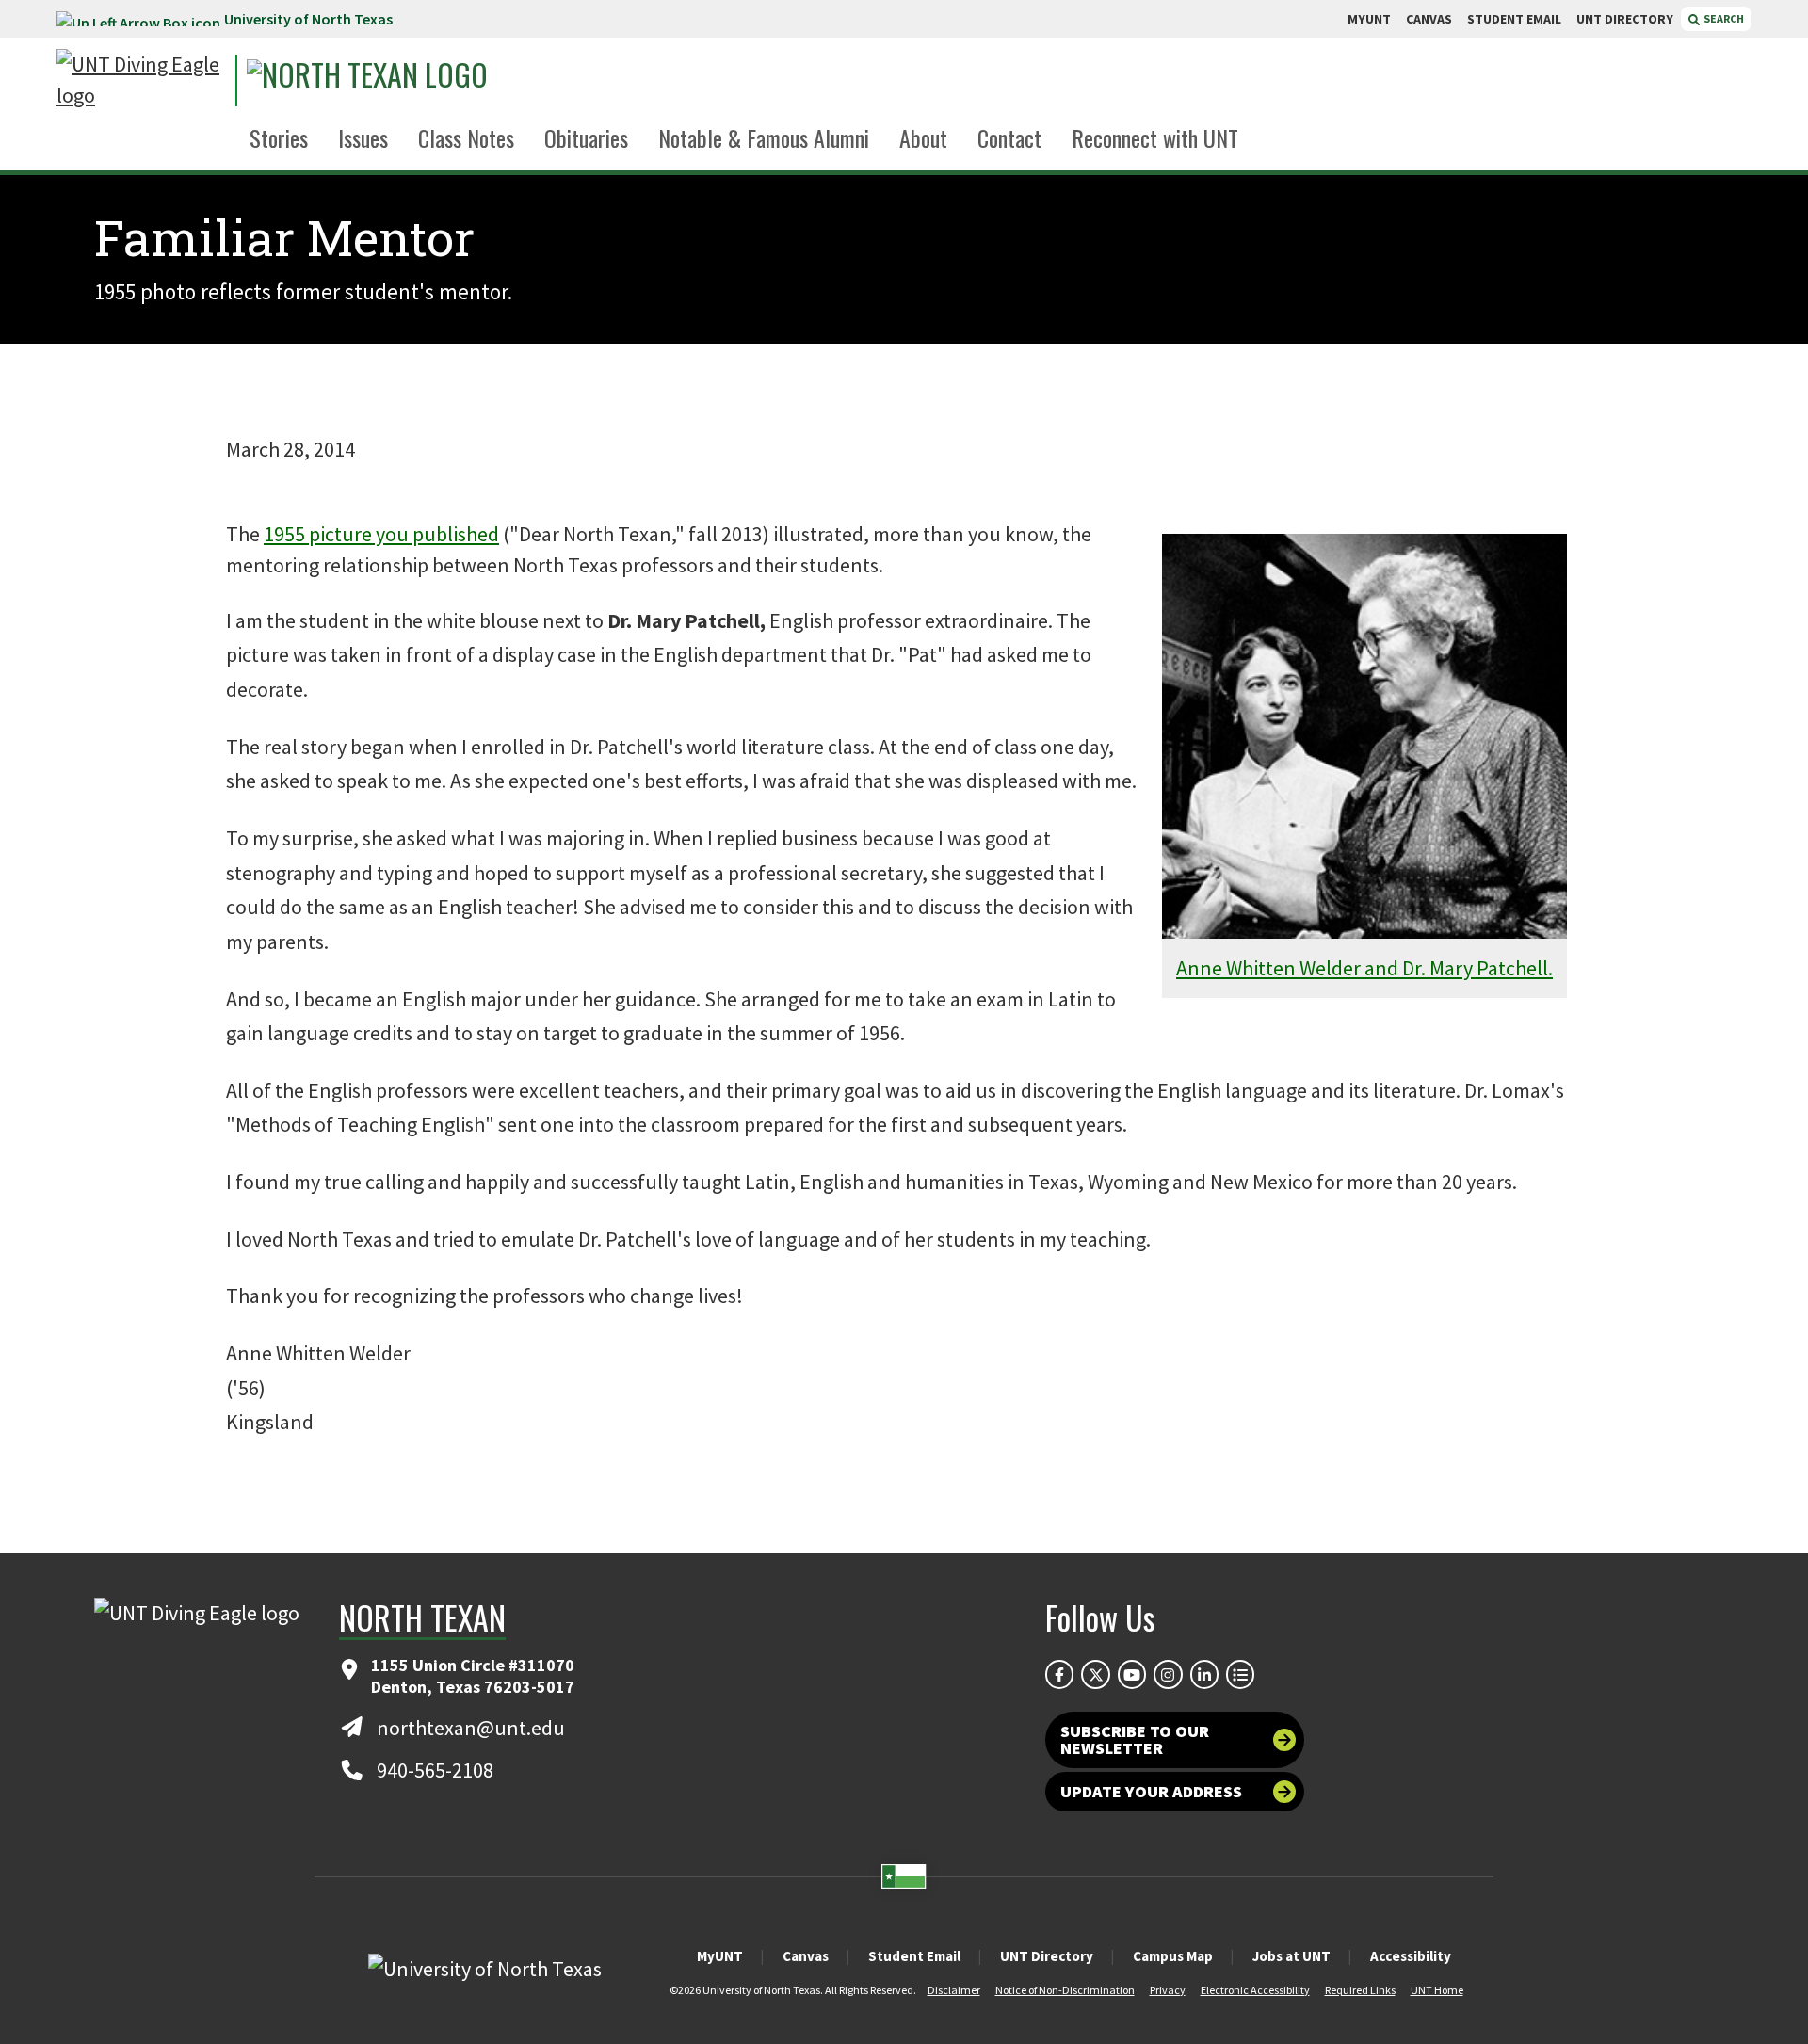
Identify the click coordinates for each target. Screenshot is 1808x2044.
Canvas (806, 1956)
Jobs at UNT (1291, 1956)
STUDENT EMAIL (1514, 19)
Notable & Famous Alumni (764, 137)
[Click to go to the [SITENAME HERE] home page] (141, 80)
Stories (279, 137)
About (923, 137)
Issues (363, 137)
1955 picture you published (381, 534)
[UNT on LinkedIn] (1204, 1674)
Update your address (1151, 1791)
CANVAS (1429, 19)
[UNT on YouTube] (1132, 1674)
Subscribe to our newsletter (1135, 1739)
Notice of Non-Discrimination (1065, 1990)
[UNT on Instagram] (1168, 1674)
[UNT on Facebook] (1059, 1674)
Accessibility (1411, 1956)
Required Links (1360, 1990)
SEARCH (1723, 18)
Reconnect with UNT (1155, 137)
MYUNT (1369, 19)
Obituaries (586, 137)
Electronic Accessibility (1255, 1990)
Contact (1009, 137)
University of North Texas (308, 19)
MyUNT (720, 1956)
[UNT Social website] (1240, 1674)
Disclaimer (954, 1990)
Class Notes (466, 137)
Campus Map (1173, 1956)
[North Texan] (420, 80)
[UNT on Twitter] (1095, 1674)
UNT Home (1437, 1990)
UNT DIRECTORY (1625, 19)
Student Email (914, 1956)
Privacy (1168, 1990)
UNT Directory (1047, 1956)
